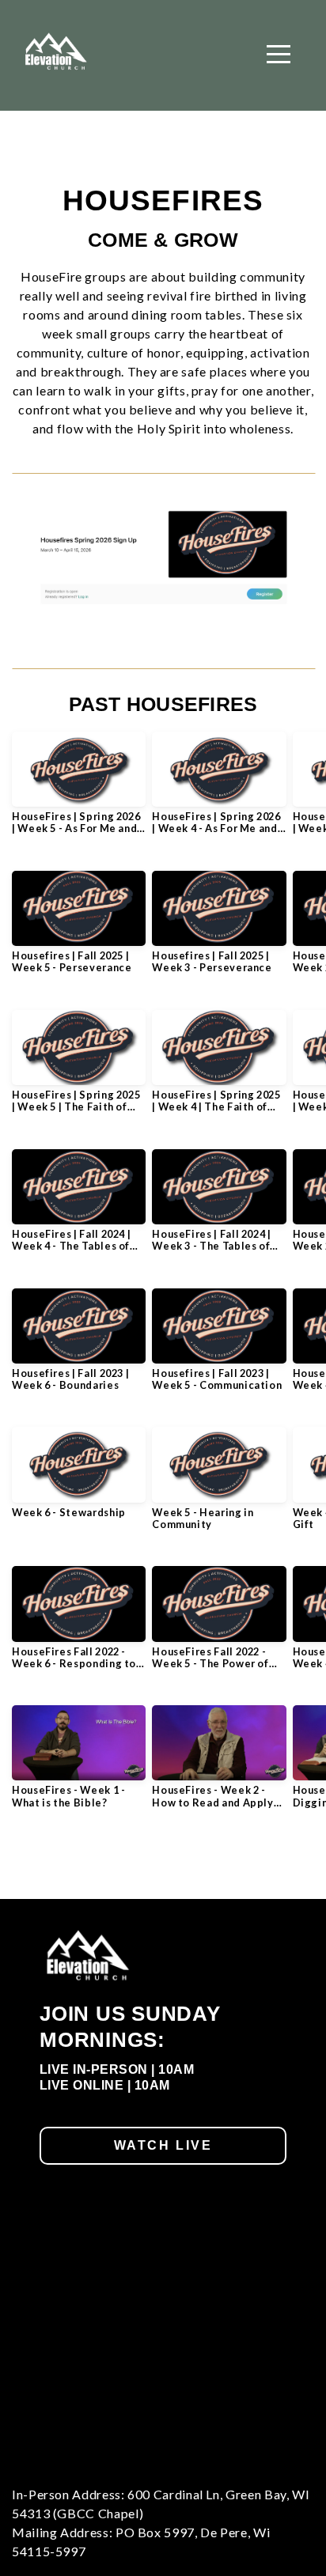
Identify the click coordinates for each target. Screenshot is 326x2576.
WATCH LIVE (163, 2145)
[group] (79, 789)
